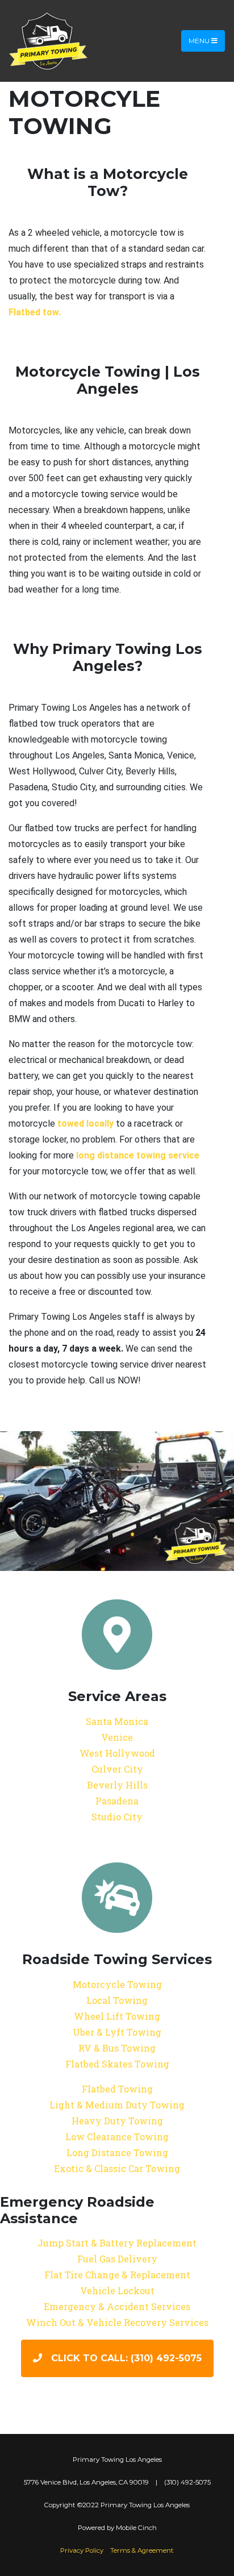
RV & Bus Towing (117, 2048)
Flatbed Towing (117, 2089)
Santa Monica (117, 1721)
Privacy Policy (82, 2550)
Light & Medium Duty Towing (117, 2105)
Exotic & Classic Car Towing (117, 2168)
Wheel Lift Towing (117, 2016)
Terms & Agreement (142, 2550)
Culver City (117, 1769)
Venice (117, 1737)
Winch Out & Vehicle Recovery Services (117, 2322)
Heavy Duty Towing (117, 2121)
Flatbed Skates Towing (117, 2064)
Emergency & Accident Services (117, 2306)
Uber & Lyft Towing (117, 2032)
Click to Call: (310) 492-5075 (126, 2358)
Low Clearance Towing (117, 2137)
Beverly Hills (117, 1785)
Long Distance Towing (117, 2152)
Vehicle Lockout (117, 2291)
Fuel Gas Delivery (117, 2259)
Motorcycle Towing (117, 1984)
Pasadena (117, 1801)
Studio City (117, 1817)
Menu (200, 41)
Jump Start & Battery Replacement (117, 2243)
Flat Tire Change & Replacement (117, 2275)
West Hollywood (117, 1753)
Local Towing (117, 2000)
